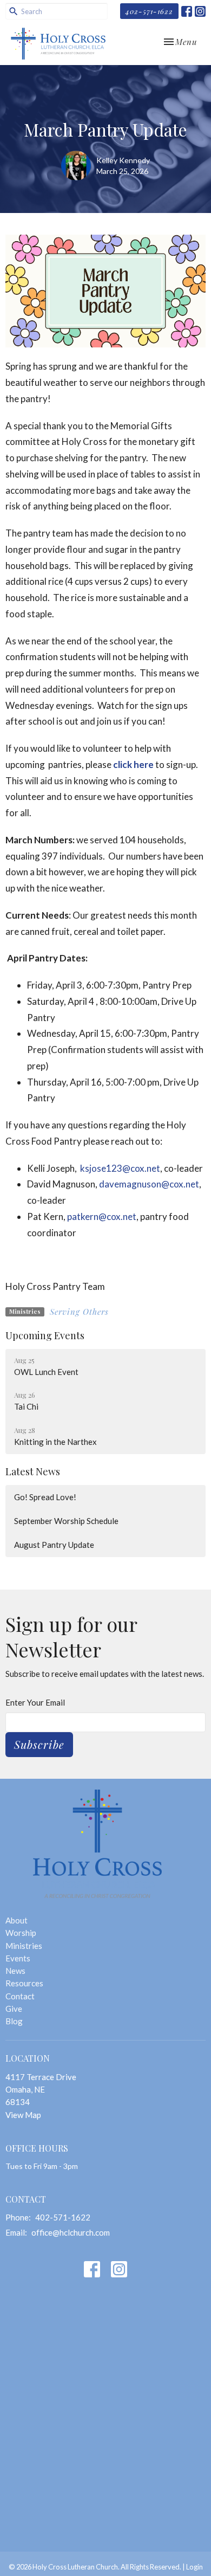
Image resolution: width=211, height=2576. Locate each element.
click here (133, 764)
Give (14, 2009)
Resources (24, 1983)
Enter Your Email (35, 1702)
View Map (23, 2115)
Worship (21, 1933)
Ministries (24, 1946)
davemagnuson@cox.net (149, 1184)
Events (18, 1958)
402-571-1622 (149, 11)
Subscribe (39, 1744)
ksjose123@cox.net (120, 1168)
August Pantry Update (54, 1545)
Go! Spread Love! (45, 1497)
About (17, 1920)
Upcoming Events (45, 1335)
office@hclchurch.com (71, 2232)
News (15, 1971)
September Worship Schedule (66, 1521)
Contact (20, 1996)
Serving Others (79, 1312)
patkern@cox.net (102, 1216)
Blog (14, 2021)
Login (194, 2567)
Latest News (33, 1471)
